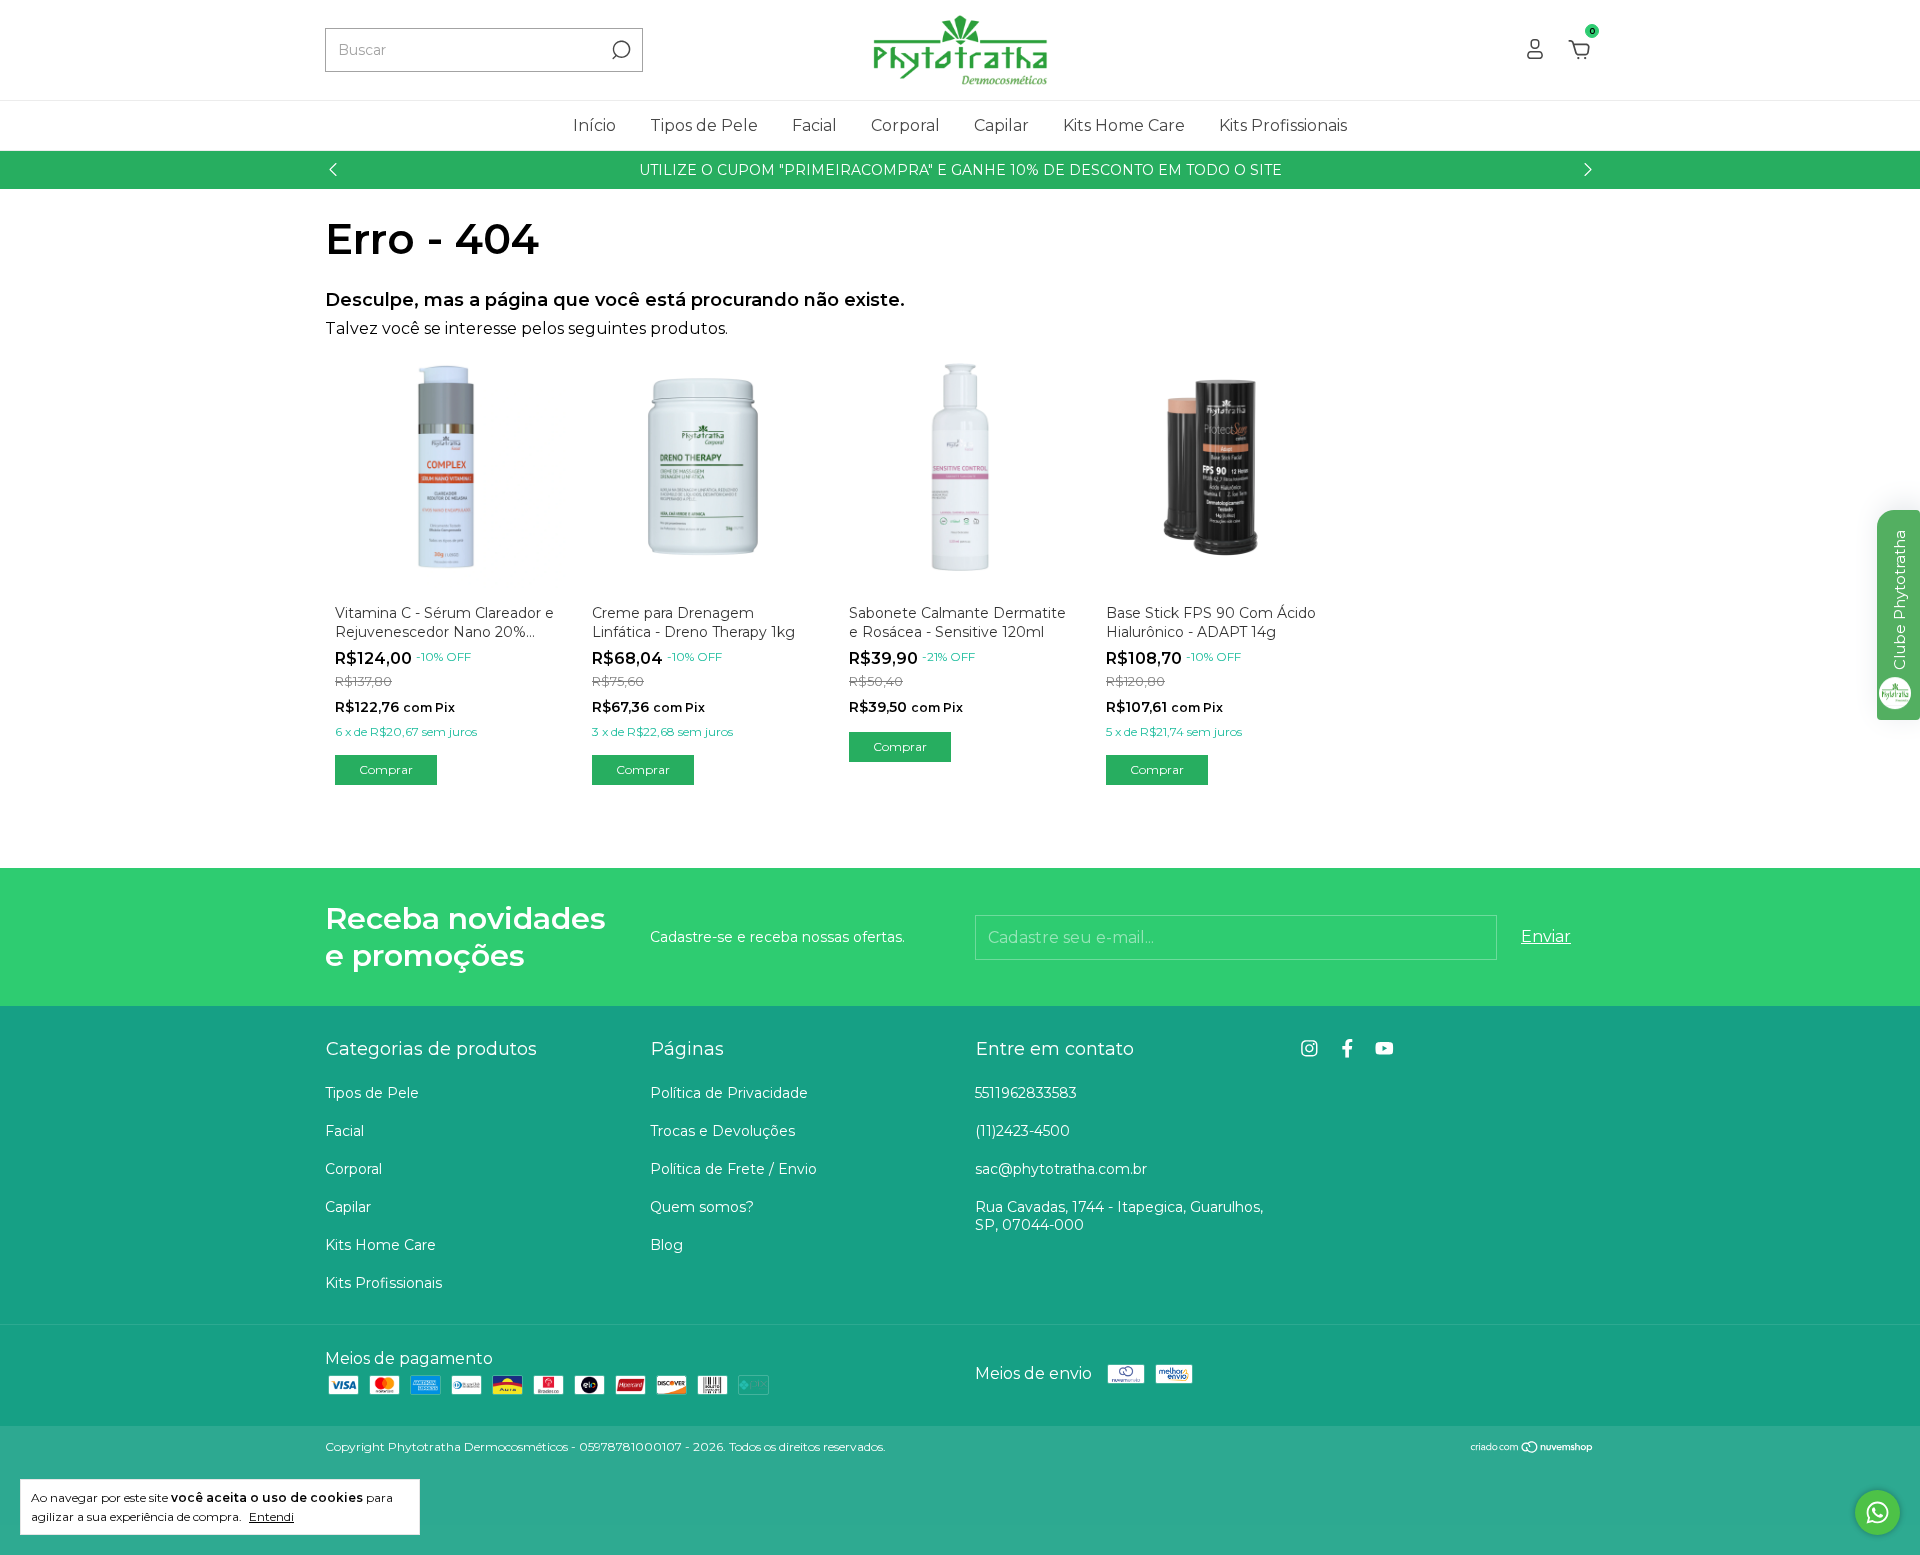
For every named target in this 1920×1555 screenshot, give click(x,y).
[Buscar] (619, 50)
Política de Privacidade (729, 1093)
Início (594, 125)
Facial (814, 125)
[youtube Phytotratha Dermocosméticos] (1384, 1048)
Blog (666, 1245)
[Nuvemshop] (1532, 1448)
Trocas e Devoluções (722, 1131)
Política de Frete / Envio (733, 1169)
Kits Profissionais (1283, 125)
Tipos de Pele (704, 125)
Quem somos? (702, 1207)
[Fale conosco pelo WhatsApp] (1877, 1512)
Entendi (271, 1516)
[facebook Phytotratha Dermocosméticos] (1347, 1048)
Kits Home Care (1124, 125)
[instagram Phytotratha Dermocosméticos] (1309, 1048)
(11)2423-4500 (1022, 1131)
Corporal (905, 125)
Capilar (1001, 125)
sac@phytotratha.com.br (1061, 1169)
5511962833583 (1026, 1093)
